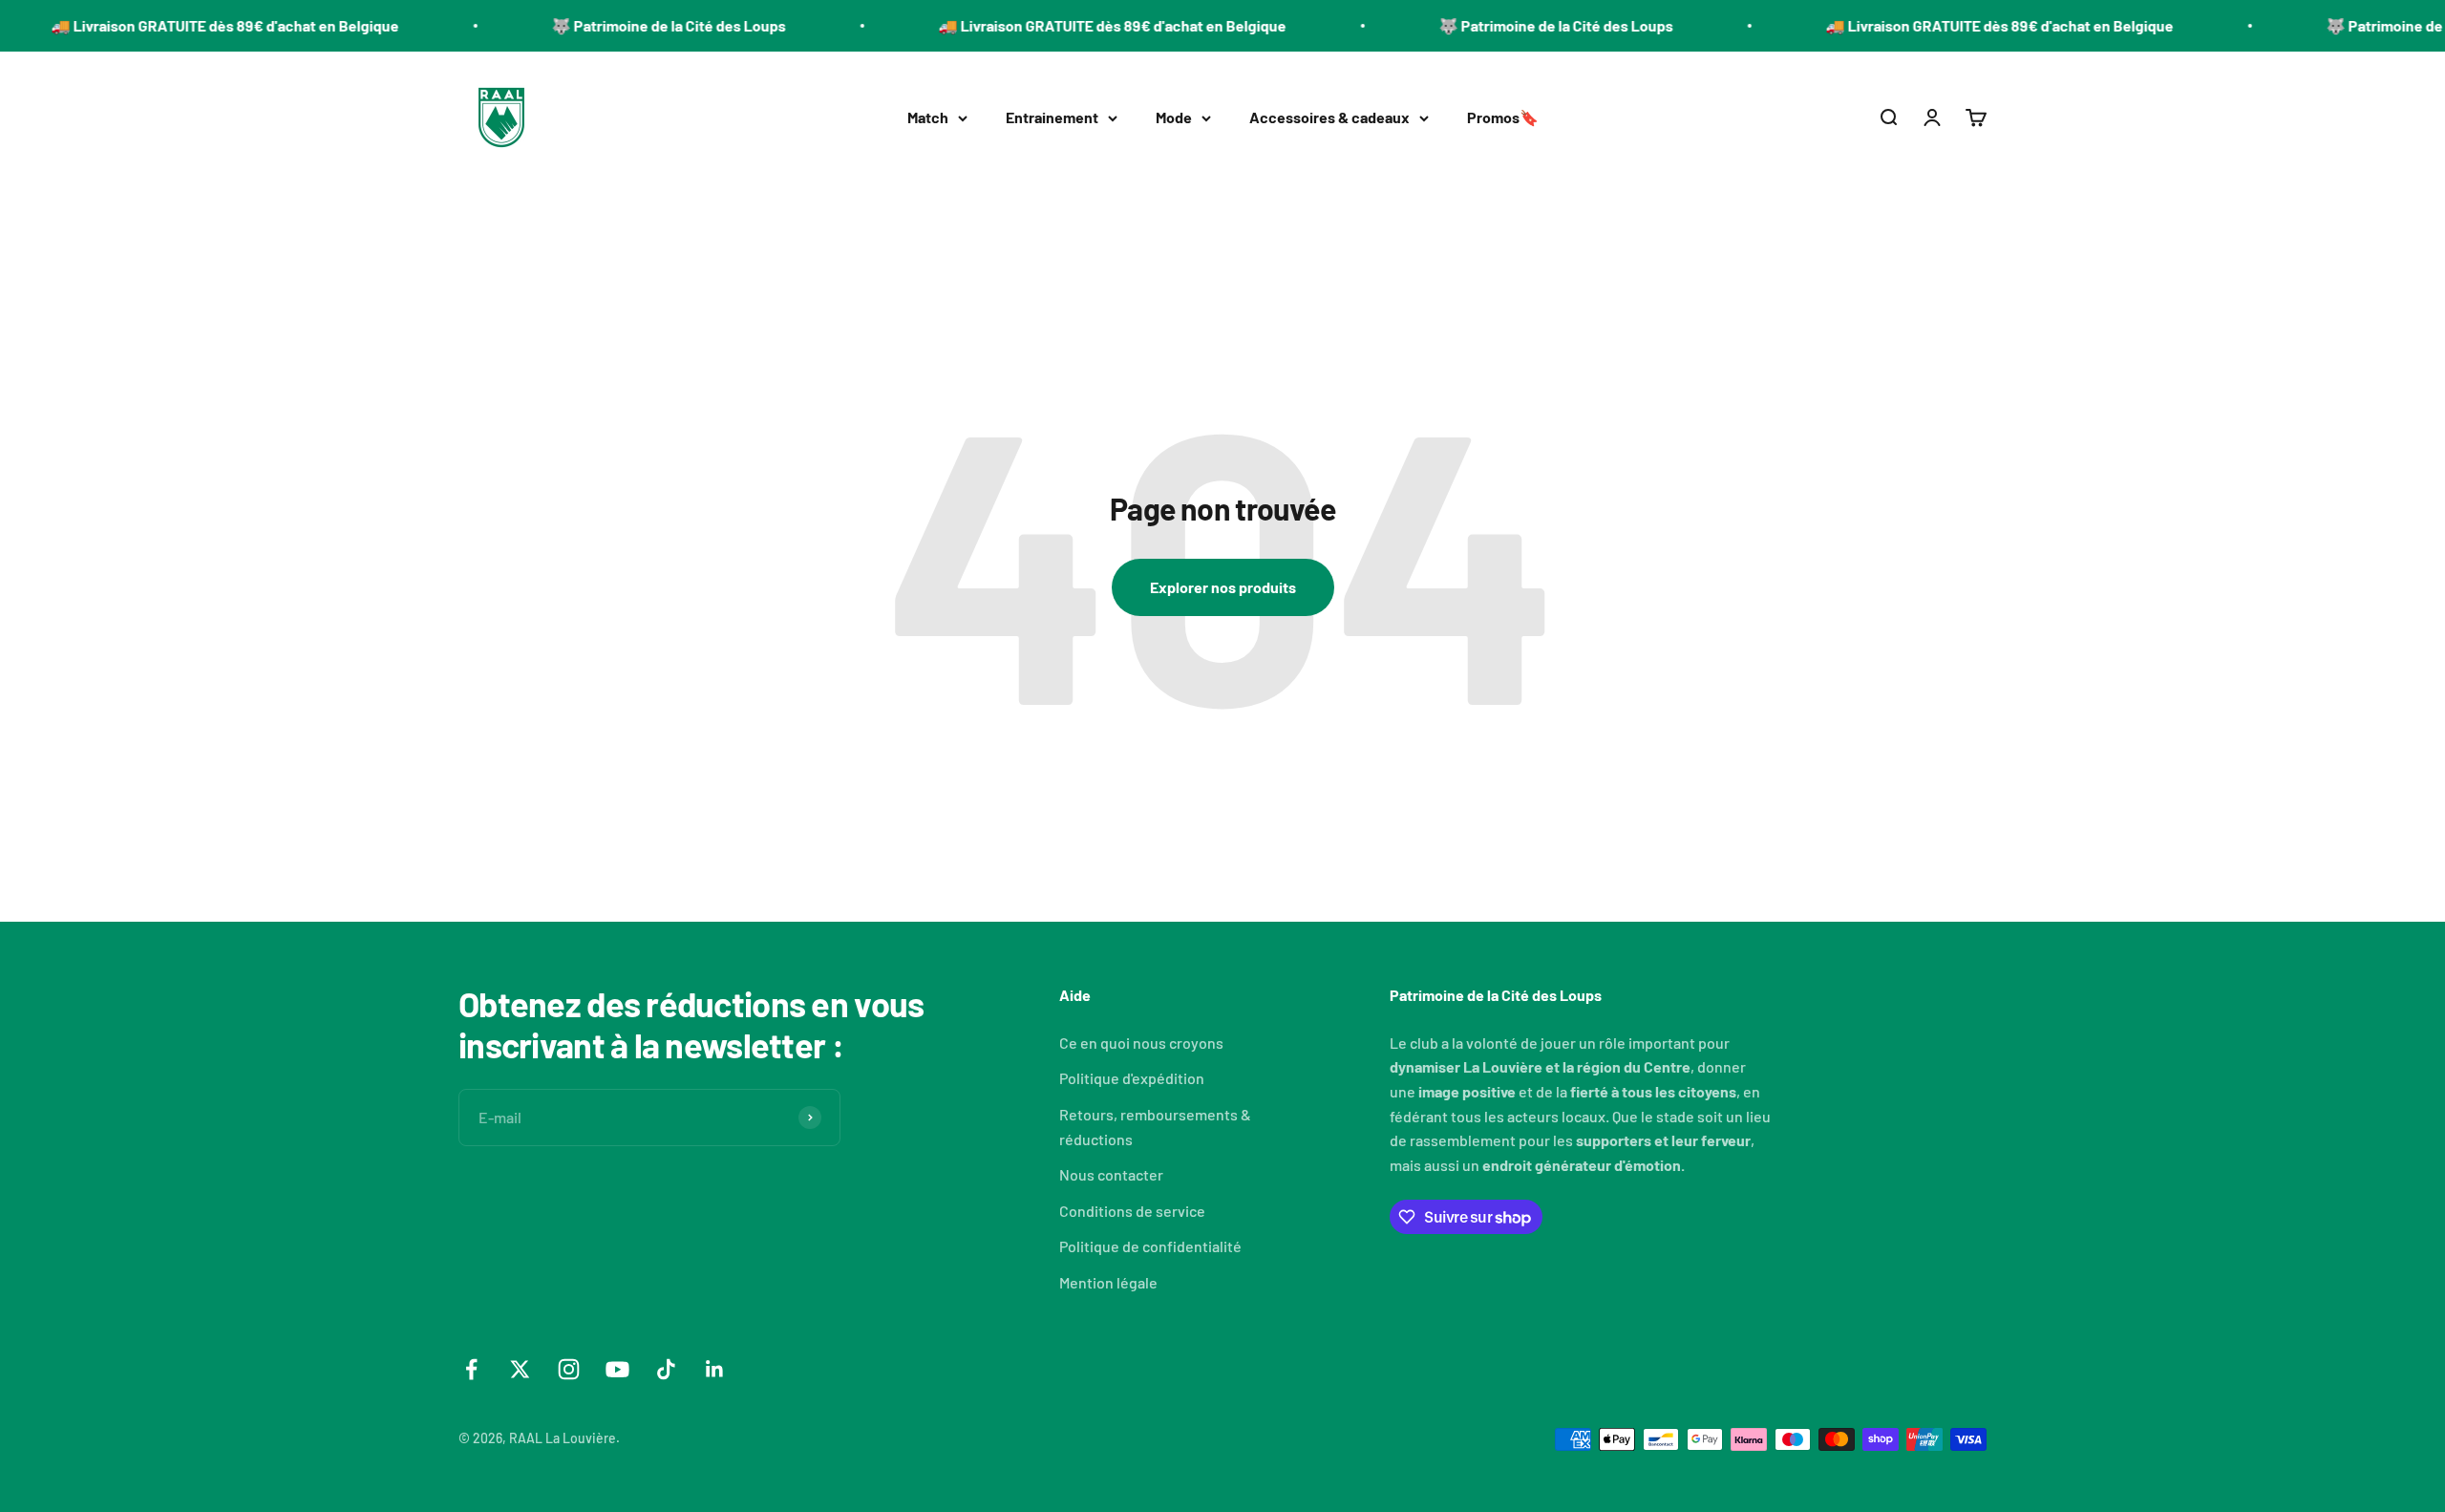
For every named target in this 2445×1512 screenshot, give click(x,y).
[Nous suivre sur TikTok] (666, 1369)
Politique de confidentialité (1150, 1246)
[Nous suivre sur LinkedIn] (715, 1369)
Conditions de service (1132, 1211)
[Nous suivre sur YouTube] (617, 1369)
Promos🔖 (1503, 117)
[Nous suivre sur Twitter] (520, 1369)
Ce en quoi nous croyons (1141, 1043)
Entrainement (1052, 117)
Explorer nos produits (1223, 587)
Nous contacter (1111, 1174)
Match (928, 117)
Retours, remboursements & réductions (1155, 1127)
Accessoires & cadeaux (1329, 117)
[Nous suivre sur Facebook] (471, 1369)
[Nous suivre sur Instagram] (569, 1369)
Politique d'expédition (1132, 1078)
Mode (1174, 117)
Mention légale (1108, 1282)
